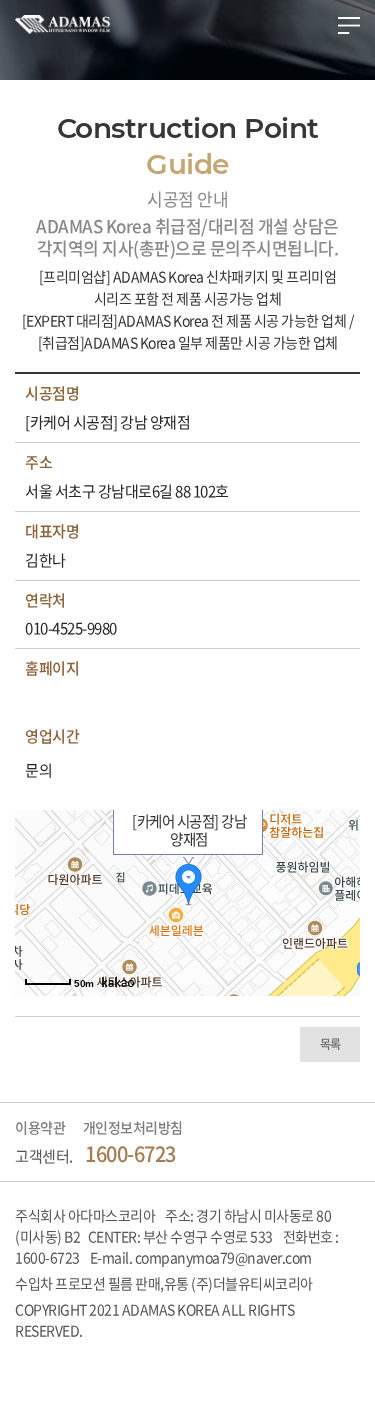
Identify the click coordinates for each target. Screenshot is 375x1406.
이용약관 (40, 1127)
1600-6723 (130, 1153)
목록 (330, 1044)
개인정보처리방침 (133, 1127)
